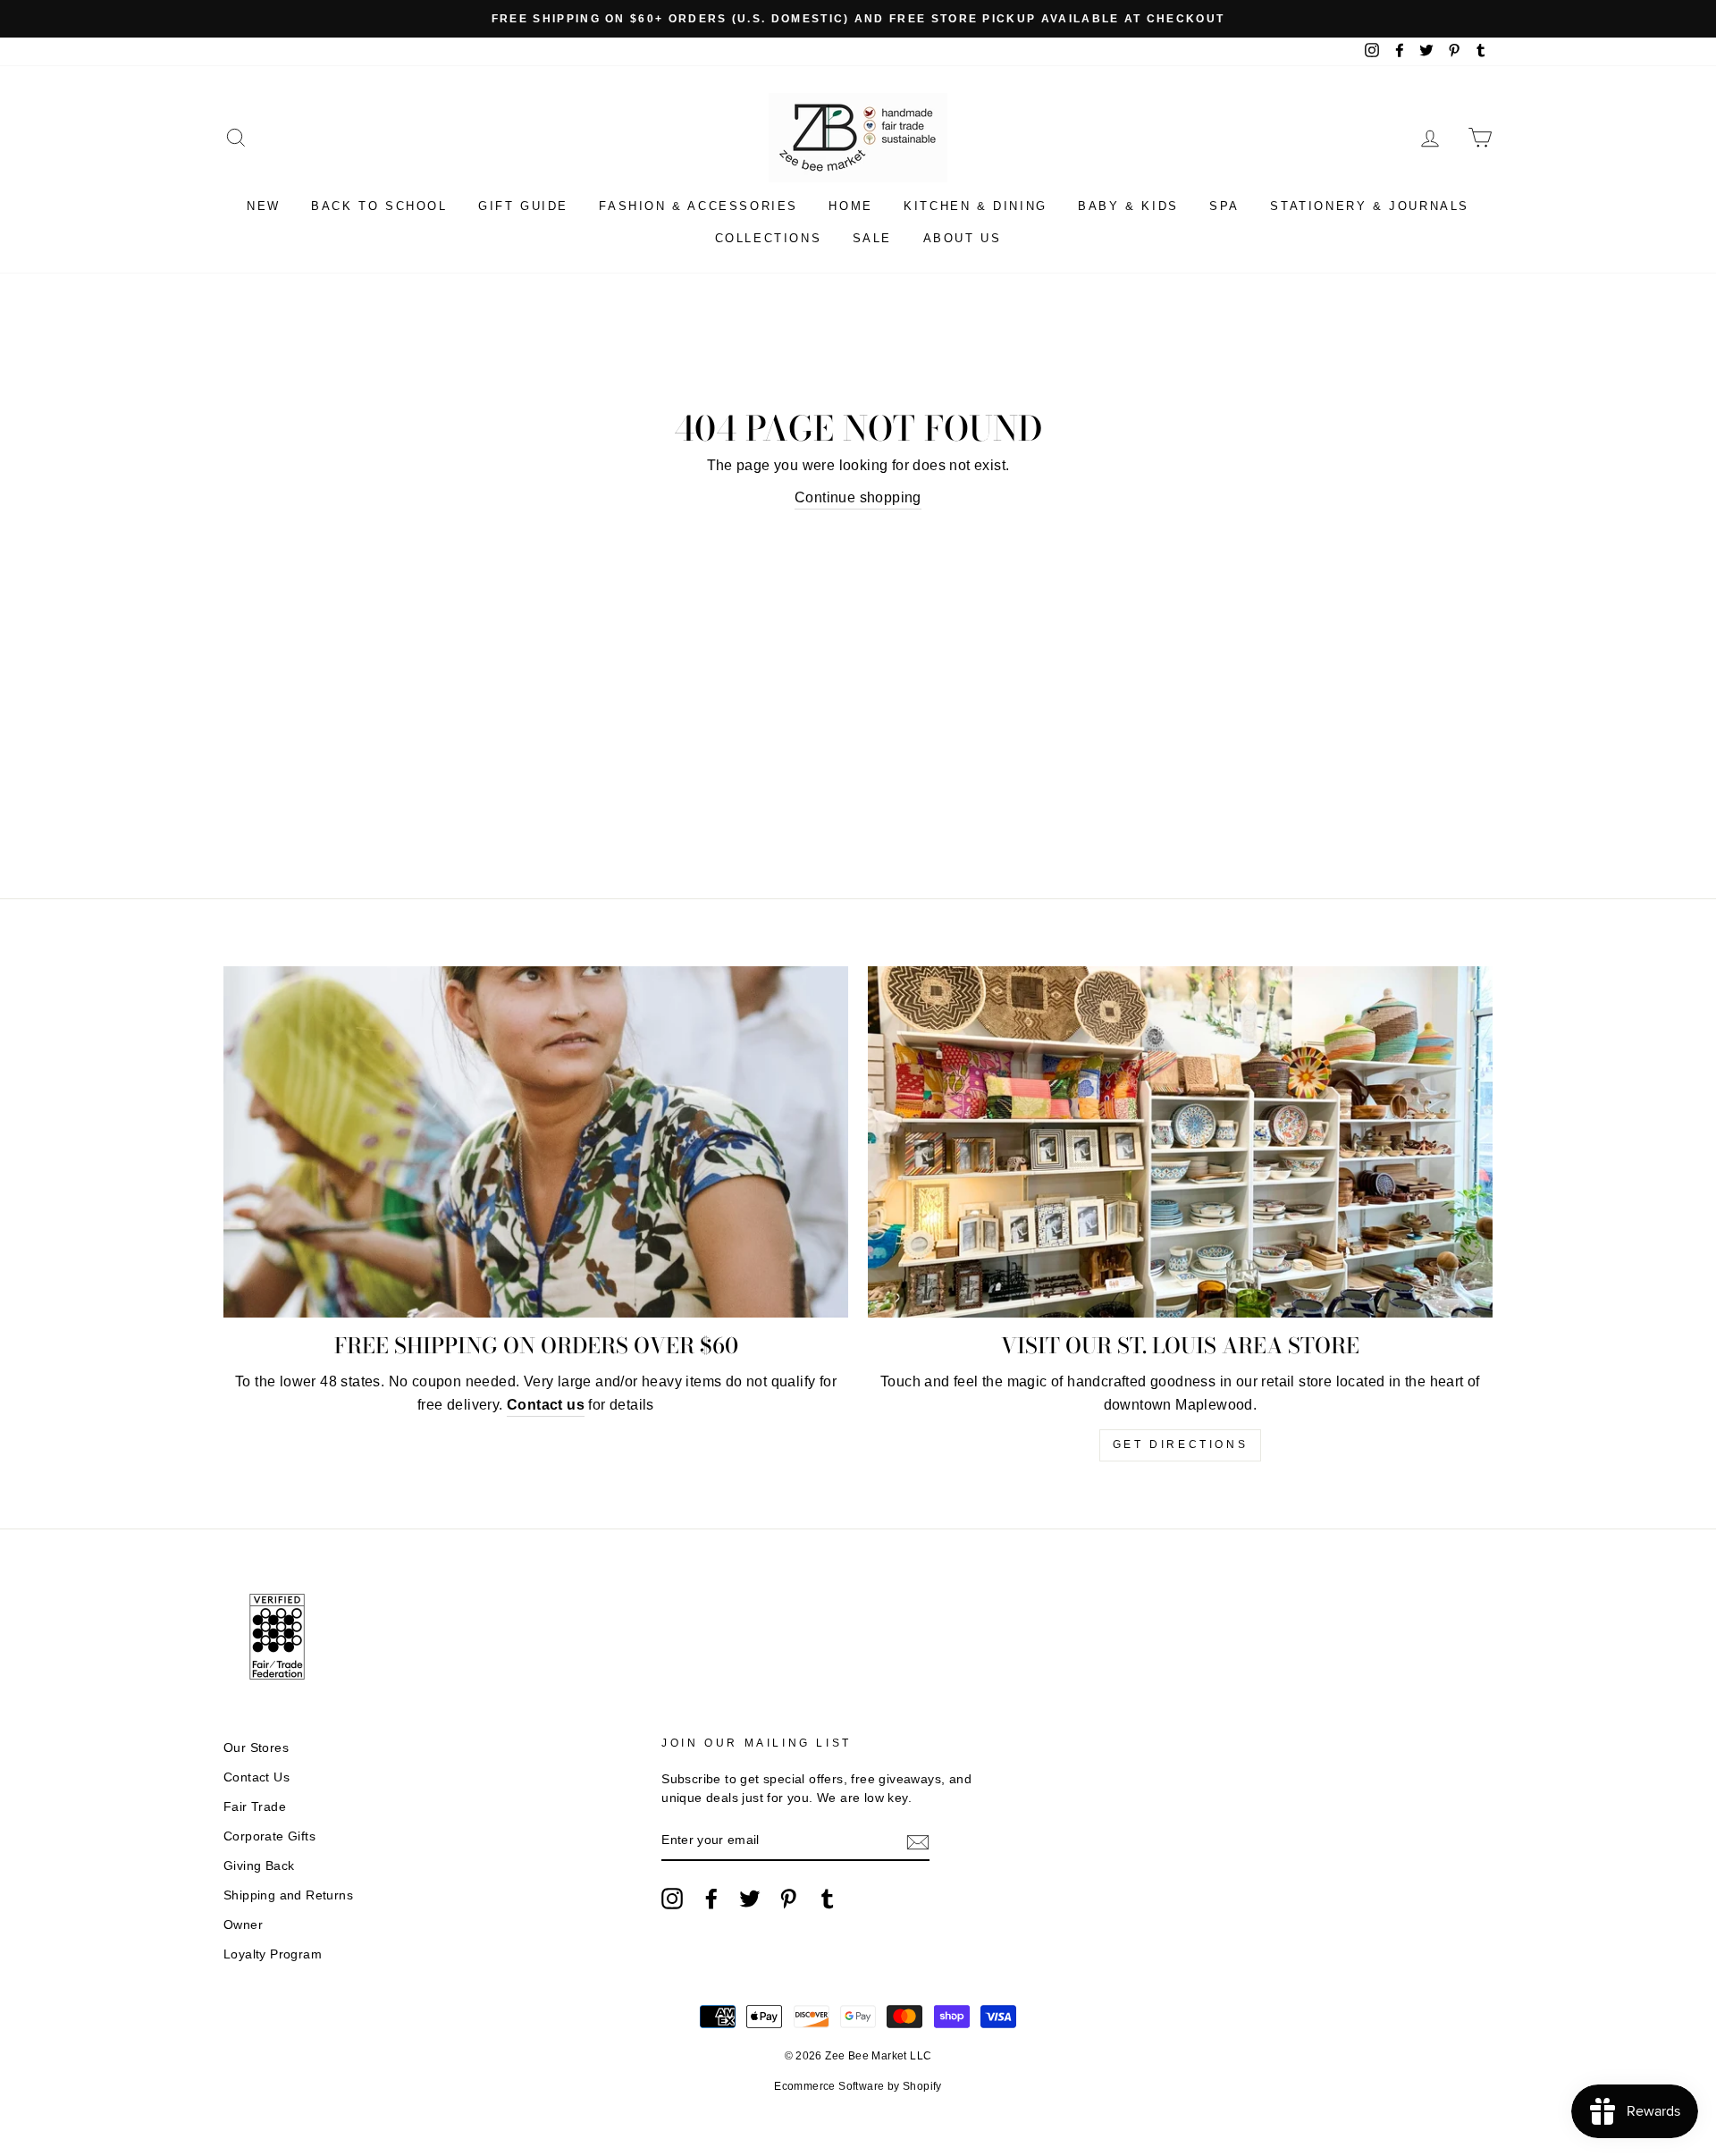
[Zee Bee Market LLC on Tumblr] (828, 1899)
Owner (243, 1925)
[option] (858, 19)
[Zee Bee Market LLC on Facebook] (711, 1899)
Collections (769, 238)
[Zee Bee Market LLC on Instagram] (672, 1899)
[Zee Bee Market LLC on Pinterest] (788, 1899)
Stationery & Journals (1370, 206)
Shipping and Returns (288, 1895)
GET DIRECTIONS (1180, 1444)
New (264, 206)
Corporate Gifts (269, 1836)
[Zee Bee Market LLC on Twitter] (750, 1899)
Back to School (379, 206)
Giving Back (259, 1866)
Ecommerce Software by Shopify (858, 2086)
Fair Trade (255, 1807)
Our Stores (256, 1748)
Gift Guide (523, 206)
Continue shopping (858, 497)
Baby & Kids (1128, 206)
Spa (1224, 206)
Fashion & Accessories (698, 206)
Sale (872, 238)
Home (850, 206)
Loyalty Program (273, 1954)
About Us (963, 238)
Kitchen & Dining (976, 206)
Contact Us (257, 1777)
